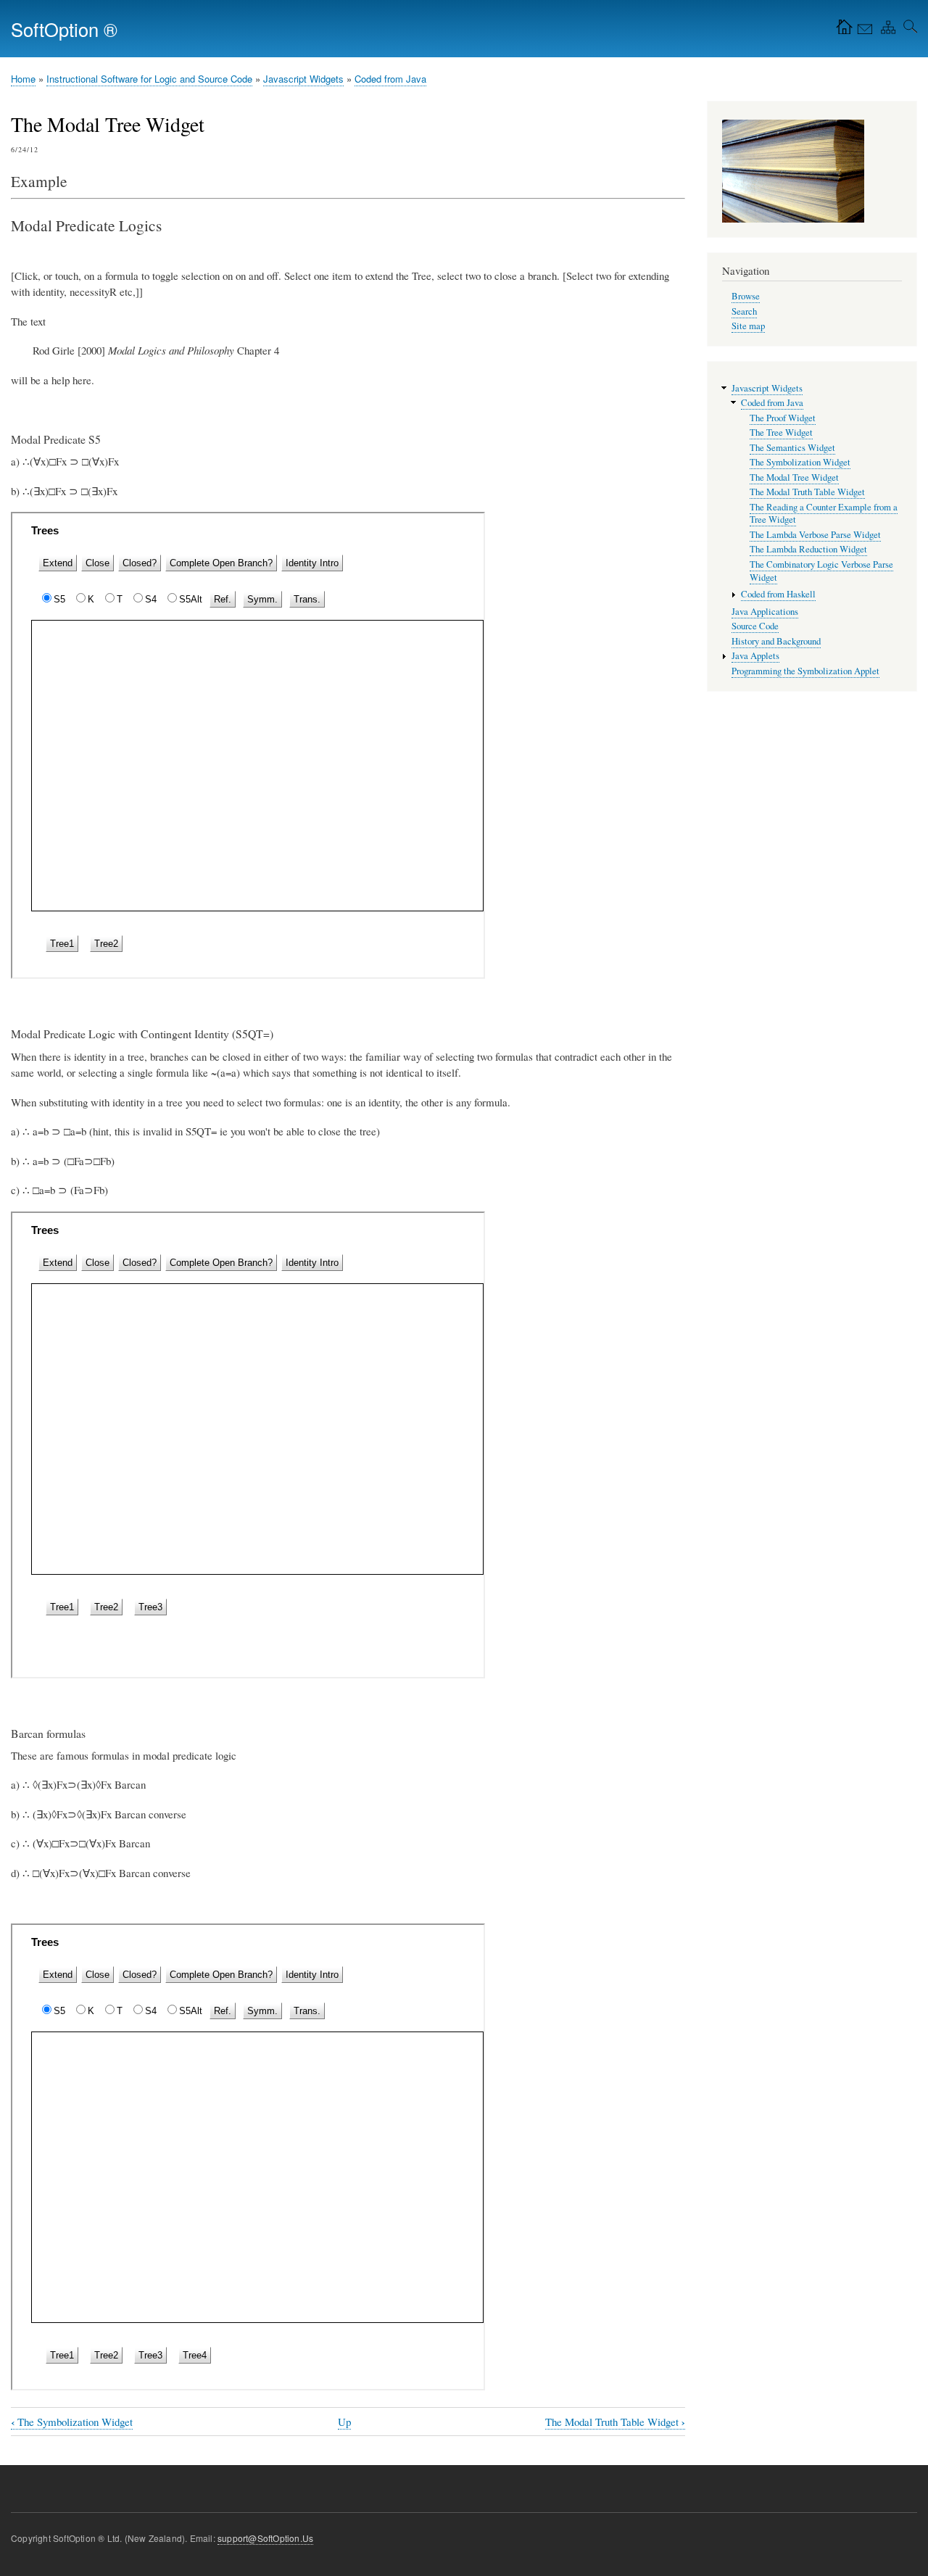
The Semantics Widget (792, 448)
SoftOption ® (64, 29)
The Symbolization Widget (72, 2422)
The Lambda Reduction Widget (808, 549)
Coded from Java (390, 79)
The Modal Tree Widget (794, 477)
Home (23, 79)
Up (344, 2422)
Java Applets (755, 656)
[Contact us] (863, 30)
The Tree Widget (781, 432)
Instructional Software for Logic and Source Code (149, 79)
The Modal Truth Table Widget (615, 2422)
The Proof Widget (783, 418)
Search (744, 311)
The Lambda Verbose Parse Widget (815, 535)
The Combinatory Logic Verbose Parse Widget (821, 571)
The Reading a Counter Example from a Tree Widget (824, 514)
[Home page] (841, 30)
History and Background (776, 641)
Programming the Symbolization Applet (805, 671)
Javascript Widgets (303, 79)
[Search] (908, 30)
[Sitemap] (885, 30)
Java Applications (765, 612)
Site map (748, 326)
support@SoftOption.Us (265, 2538)
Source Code (755, 626)
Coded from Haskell (778, 594)
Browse (746, 296)
